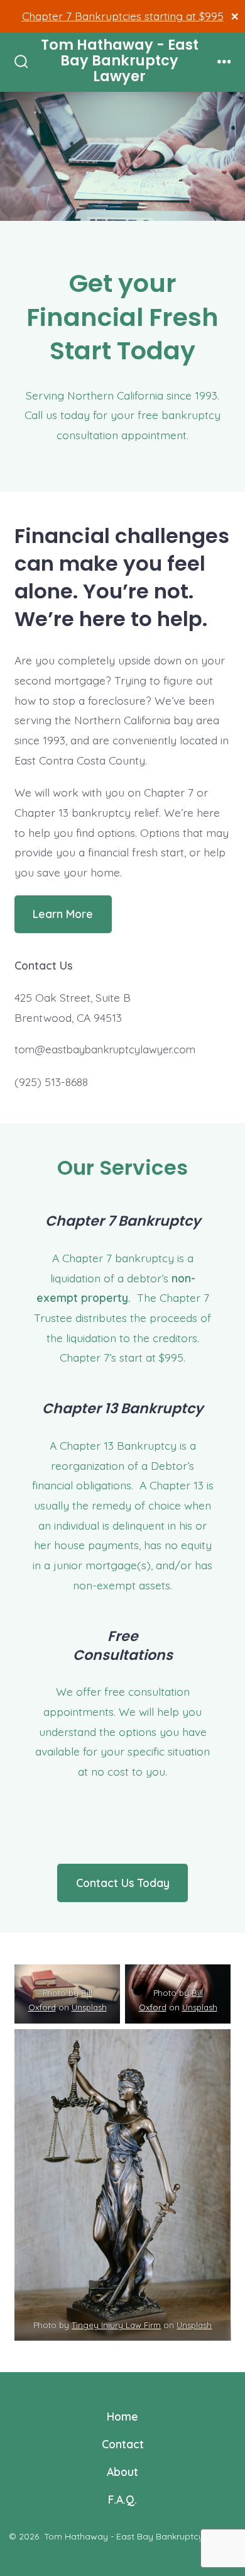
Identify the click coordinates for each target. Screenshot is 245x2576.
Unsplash (89, 2008)
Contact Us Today (123, 1883)
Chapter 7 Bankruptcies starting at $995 (123, 16)
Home (122, 2416)
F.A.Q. (122, 2499)
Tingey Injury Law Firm (116, 2325)
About (122, 2472)
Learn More (63, 914)
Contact (123, 2444)
